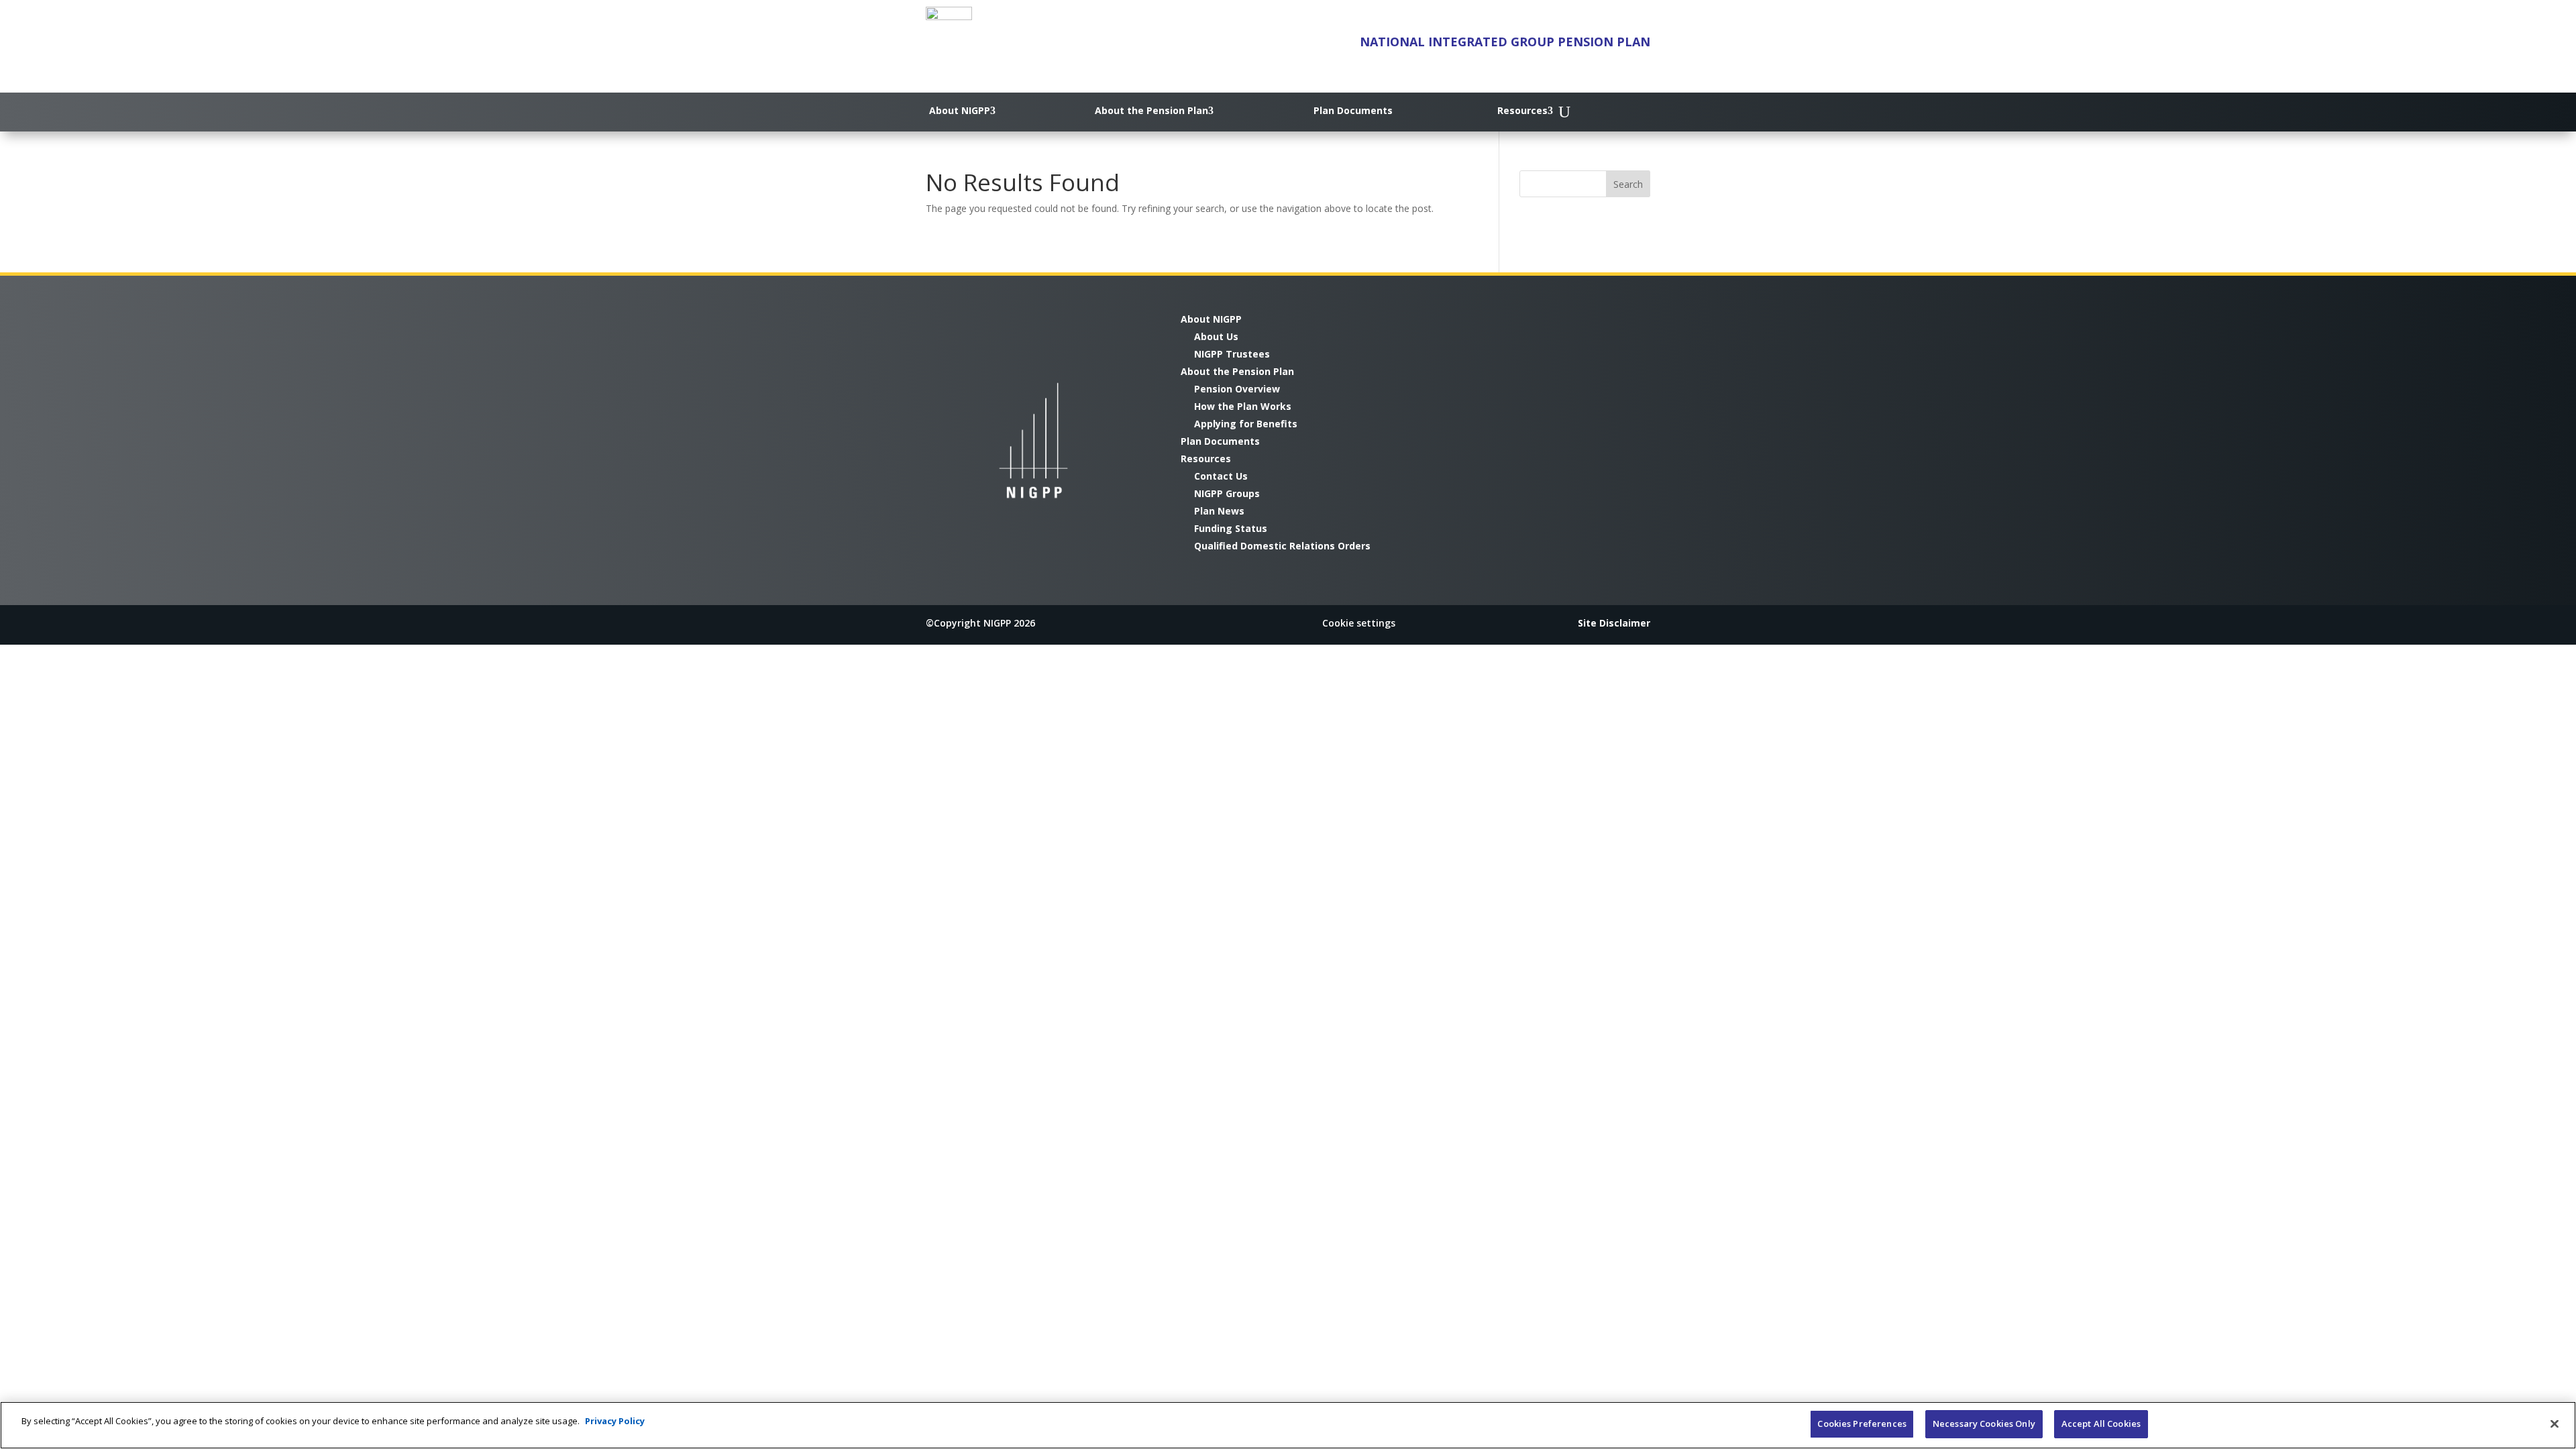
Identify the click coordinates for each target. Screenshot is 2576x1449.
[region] (1288, 1425)
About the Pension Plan (1151, 110)
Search (1628, 184)
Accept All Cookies (2101, 1424)
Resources (1522, 110)
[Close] (2555, 1424)
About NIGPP (960, 110)
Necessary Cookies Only (1984, 1424)
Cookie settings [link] (1359, 623)
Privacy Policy (615, 1421)
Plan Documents (1353, 110)
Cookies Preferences (1862, 1424)
